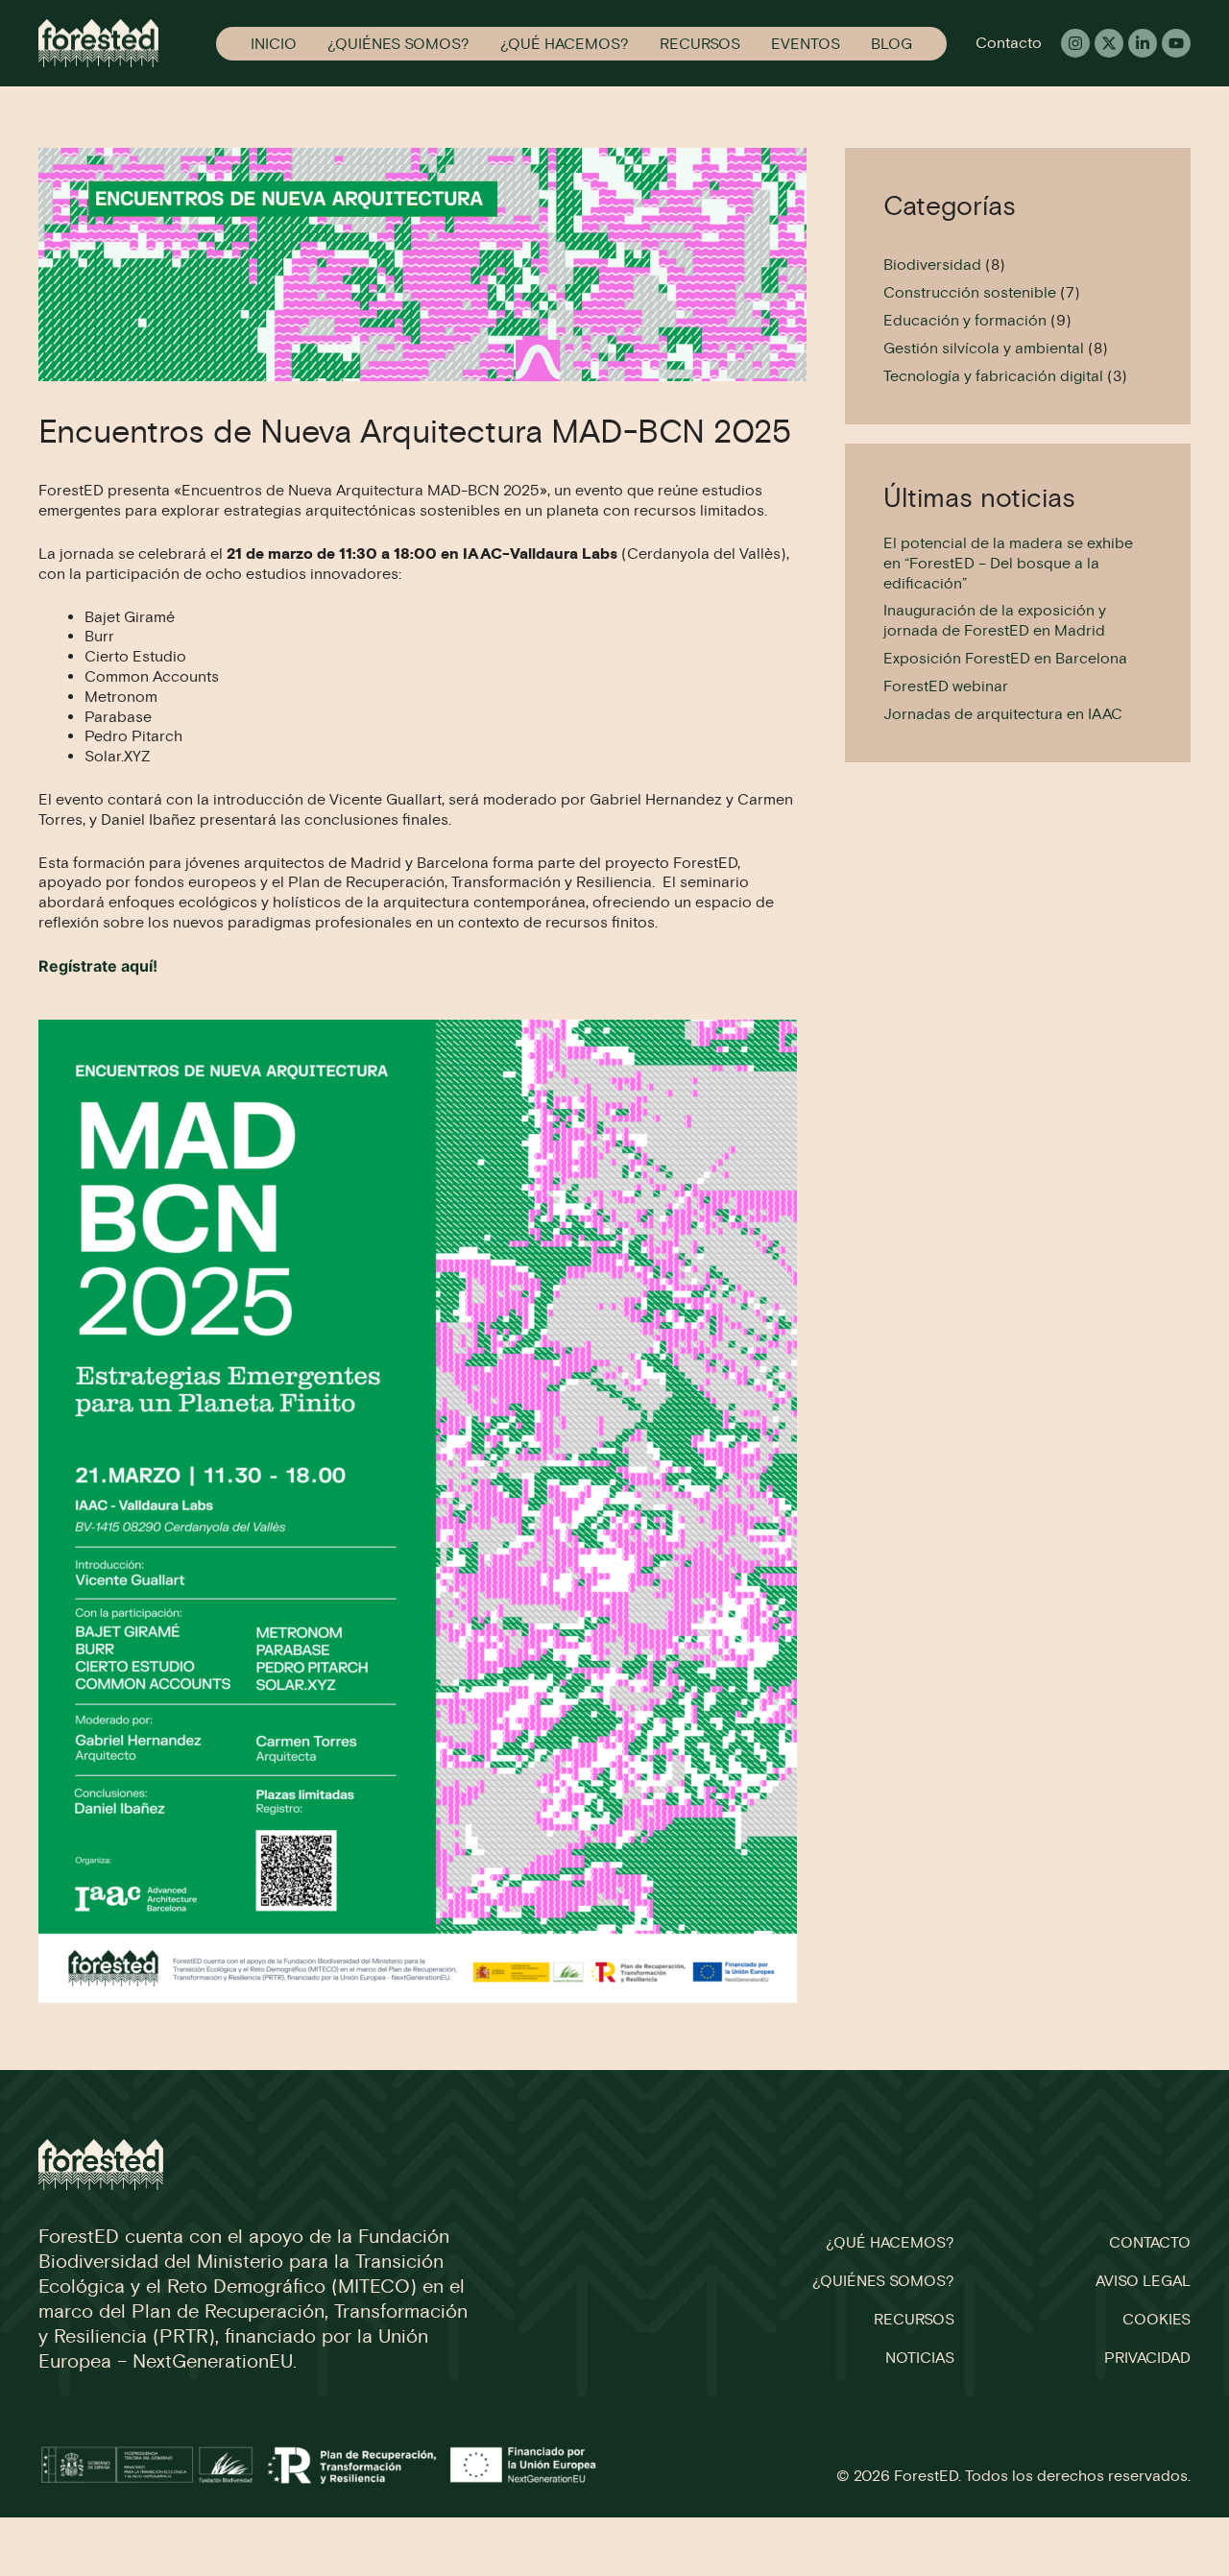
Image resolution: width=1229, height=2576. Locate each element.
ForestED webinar (946, 686)
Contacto (1009, 43)
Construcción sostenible (970, 292)
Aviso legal (1143, 2281)
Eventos (806, 44)
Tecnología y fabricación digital (993, 376)
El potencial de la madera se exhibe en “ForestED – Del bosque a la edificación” (1008, 563)
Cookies (1157, 2319)
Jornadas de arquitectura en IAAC (1003, 714)
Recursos (700, 44)
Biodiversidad (932, 265)
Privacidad (1147, 2358)
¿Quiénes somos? (398, 44)
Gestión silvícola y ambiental (984, 348)
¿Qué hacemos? (565, 44)
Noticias (920, 2358)
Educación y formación (965, 320)
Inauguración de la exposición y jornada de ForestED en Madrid (995, 620)
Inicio (274, 44)
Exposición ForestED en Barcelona (1005, 658)
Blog (892, 44)
